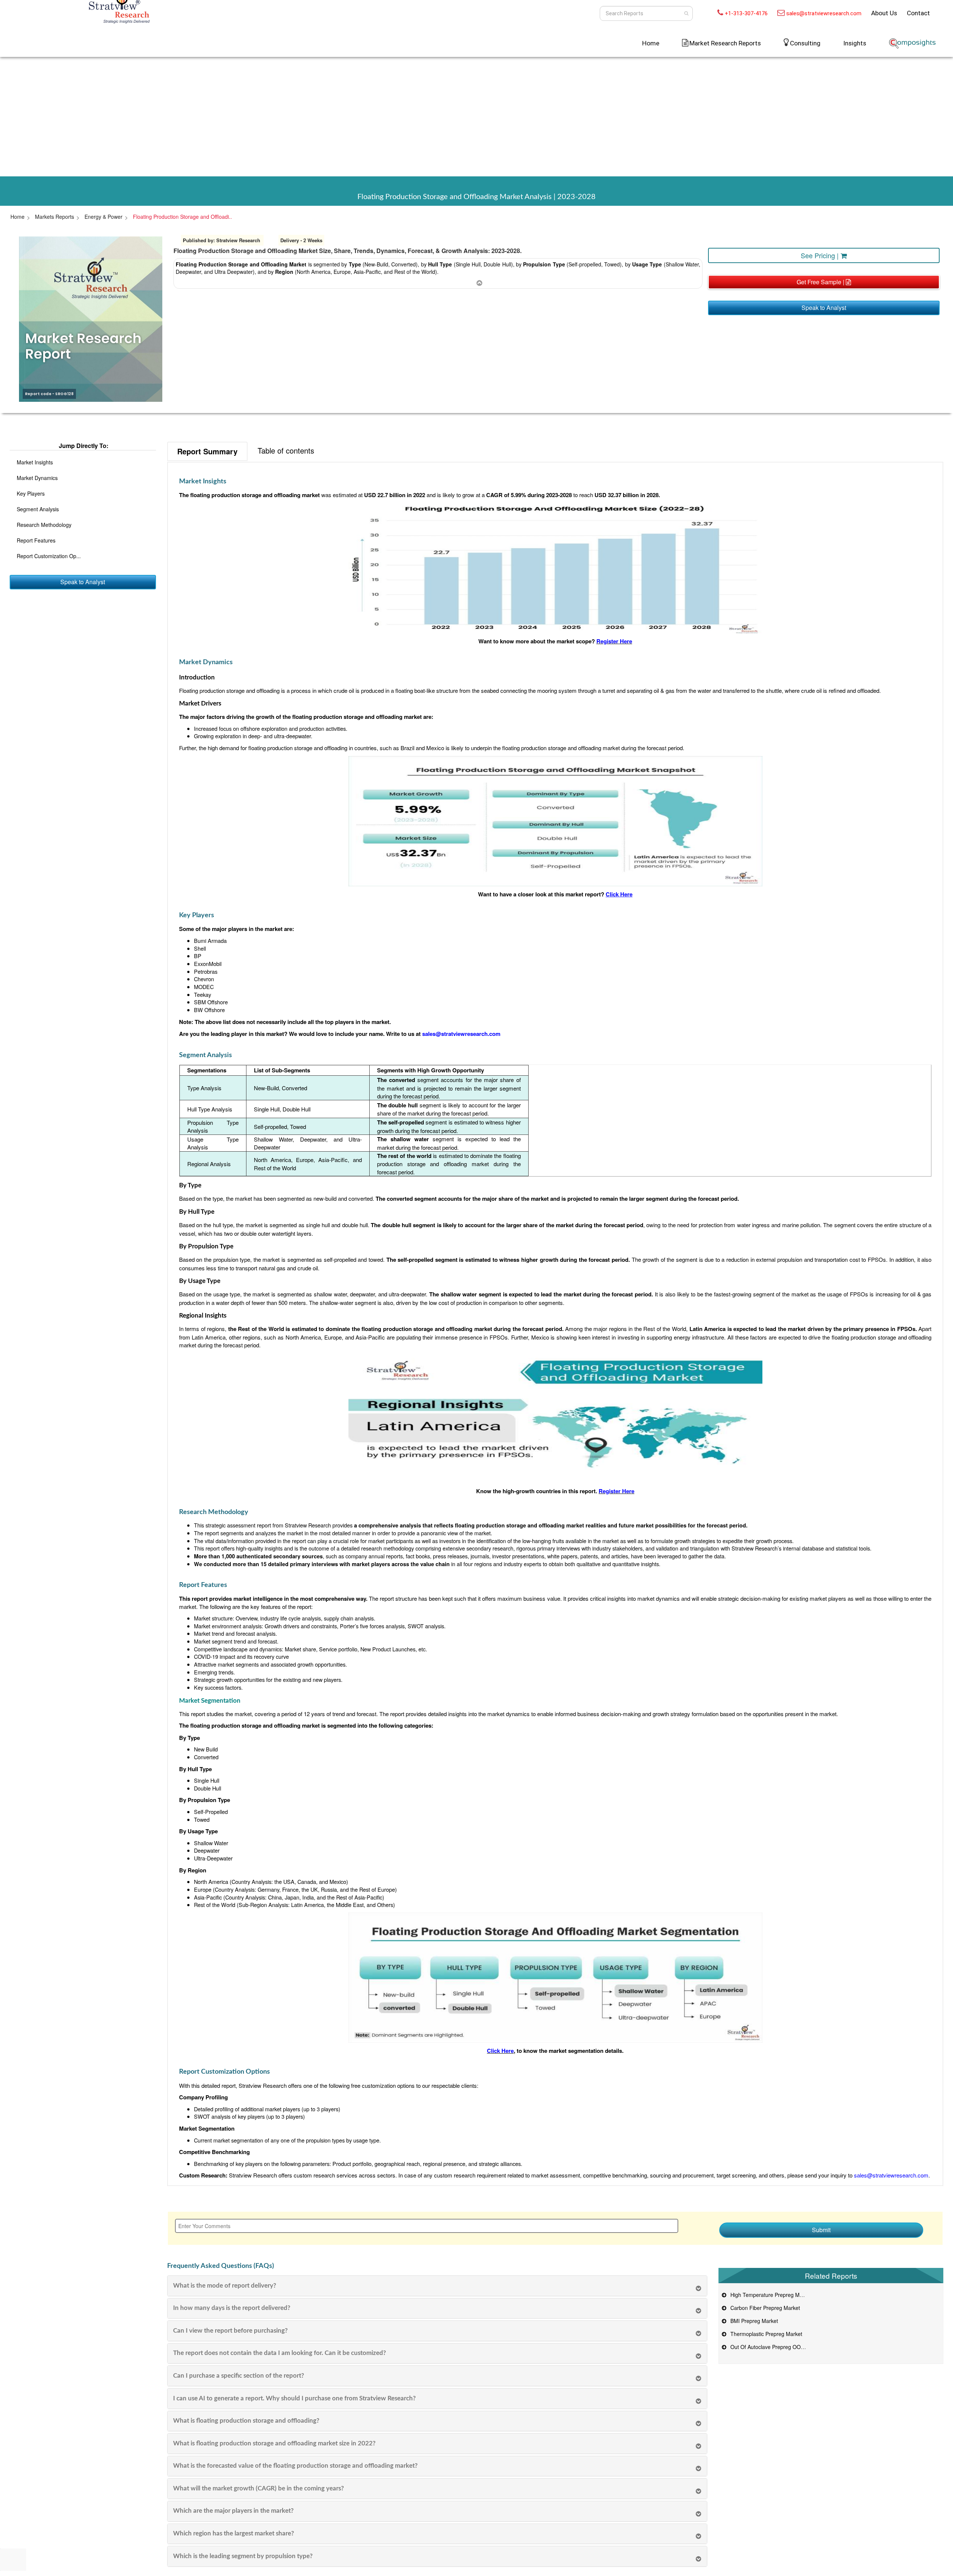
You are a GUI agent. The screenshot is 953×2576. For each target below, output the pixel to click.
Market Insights (35, 462)
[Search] (686, 13)
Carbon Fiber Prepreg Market (764, 2308)
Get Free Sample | (821, 282)
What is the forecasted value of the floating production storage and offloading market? (295, 2466)
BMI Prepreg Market (753, 2321)
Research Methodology (44, 525)
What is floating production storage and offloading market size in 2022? (274, 2443)
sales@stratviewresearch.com (824, 13)
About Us (884, 13)
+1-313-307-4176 (746, 13)
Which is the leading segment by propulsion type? (243, 2556)
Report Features (36, 540)
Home (651, 43)
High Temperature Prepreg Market (769, 2295)
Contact (918, 13)
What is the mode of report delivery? (225, 2286)
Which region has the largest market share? (234, 2533)
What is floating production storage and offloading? (246, 2421)
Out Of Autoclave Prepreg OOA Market (775, 2347)
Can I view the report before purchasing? (230, 2331)
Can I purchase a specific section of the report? (239, 2376)
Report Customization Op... (49, 556)
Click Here (500, 2051)
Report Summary (207, 451)
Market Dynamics (37, 478)
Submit (821, 2230)
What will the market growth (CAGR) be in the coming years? (259, 2488)
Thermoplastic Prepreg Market (765, 2334)
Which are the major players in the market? (233, 2511)
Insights (855, 43)
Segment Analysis (38, 509)
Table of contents (286, 450)
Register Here (614, 641)
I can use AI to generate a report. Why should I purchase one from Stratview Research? (294, 2398)
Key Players (31, 493)
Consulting (805, 43)
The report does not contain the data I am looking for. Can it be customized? (280, 2353)
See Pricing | (821, 255)
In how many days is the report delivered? (232, 2308)
